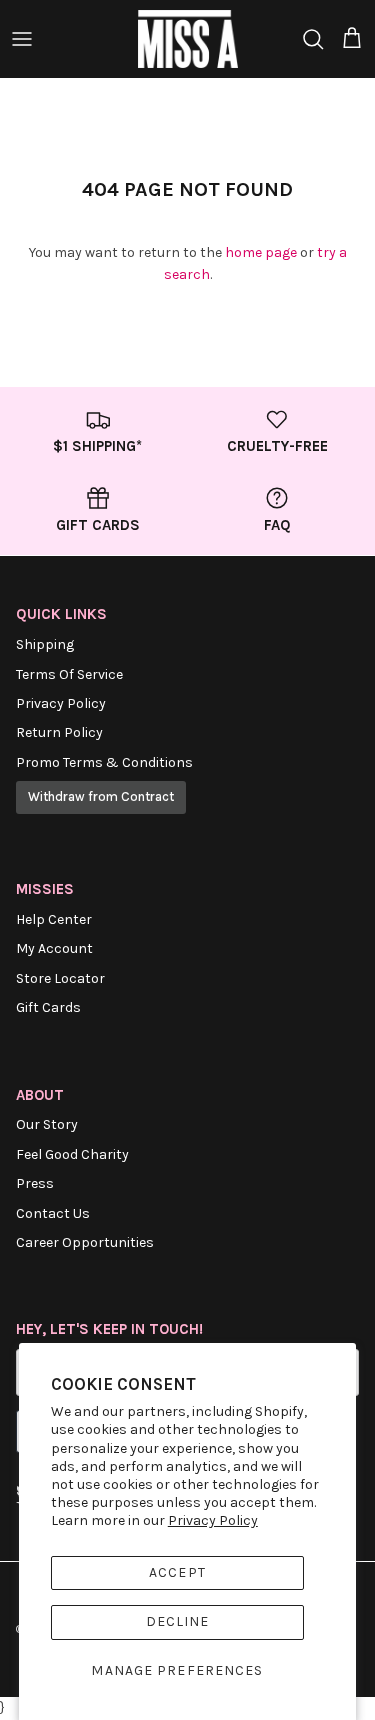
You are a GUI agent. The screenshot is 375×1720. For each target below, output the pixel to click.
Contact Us (53, 1213)
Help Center (54, 919)
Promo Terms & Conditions (104, 762)
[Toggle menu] (22, 39)
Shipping (45, 644)
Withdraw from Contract (101, 796)
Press (35, 1183)
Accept (177, 1572)
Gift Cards (48, 1007)
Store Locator (60, 978)
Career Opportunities (85, 1242)
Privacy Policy (213, 1520)
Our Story (47, 1124)
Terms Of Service (69, 674)
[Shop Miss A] (188, 39)
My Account (54, 948)
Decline (178, 1621)
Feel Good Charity (72, 1154)
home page (261, 252)
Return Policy (59, 732)
